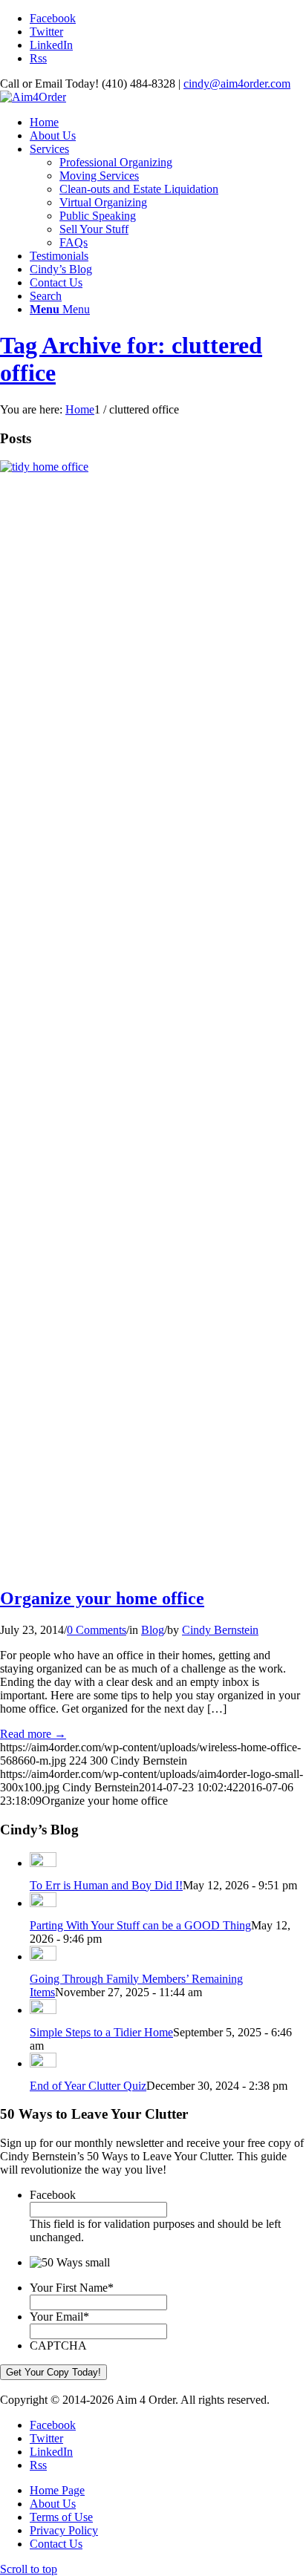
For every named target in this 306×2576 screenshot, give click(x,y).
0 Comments (97, 1630)
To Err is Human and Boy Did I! (106, 1885)
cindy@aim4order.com (237, 84)
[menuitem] (168, 122)
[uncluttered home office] (153, 467)
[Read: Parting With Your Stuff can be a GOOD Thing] (43, 1903)
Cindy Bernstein (220, 1630)
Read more (33, 1734)
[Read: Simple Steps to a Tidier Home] (43, 2010)
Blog (153, 1630)
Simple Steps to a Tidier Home (101, 2032)
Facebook (53, 2195)
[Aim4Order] (33, 97)
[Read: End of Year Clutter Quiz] (43, 2063)
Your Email (59, 2317)
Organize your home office (102, 1598)
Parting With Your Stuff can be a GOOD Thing (140, 1925)
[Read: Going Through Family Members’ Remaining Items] (43, 1956)
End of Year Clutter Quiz (88, 2086)
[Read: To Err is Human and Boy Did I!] (43, 1863)
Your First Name (72, 2288)
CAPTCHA (58, 2345)
